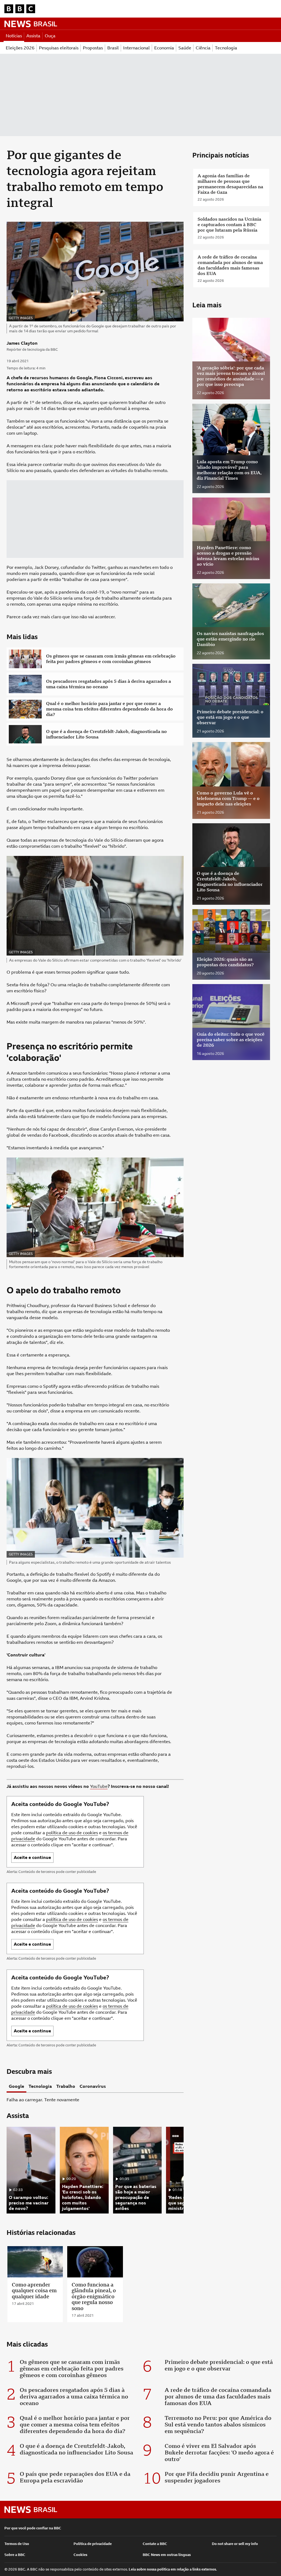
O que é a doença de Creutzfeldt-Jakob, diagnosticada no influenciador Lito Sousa (106, 734)
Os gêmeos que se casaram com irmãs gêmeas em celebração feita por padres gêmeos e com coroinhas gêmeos (111, 659)
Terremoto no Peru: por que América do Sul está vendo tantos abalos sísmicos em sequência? (218, 2425)
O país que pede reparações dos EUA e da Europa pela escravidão (75, 2477)
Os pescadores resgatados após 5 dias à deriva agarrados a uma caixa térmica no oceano (109, 684)
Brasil (113, 48)
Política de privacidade (93, 2544)
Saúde (185, 48)
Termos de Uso (17, 2544)
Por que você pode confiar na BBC (33, 2528)
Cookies (80, 2555)
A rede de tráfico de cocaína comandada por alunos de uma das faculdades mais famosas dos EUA (218, 2397)
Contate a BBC (155, 2544)
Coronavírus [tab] (93, 2086)
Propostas (93, 48)
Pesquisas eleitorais (59, 48)
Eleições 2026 (20, 48)
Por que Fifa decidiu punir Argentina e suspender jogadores (217, 2477)
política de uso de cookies (72, 1833)
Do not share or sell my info (235, 2544)
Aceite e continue (32, 1857)
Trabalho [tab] (66, 2086)
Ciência (203, 48)
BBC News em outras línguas (167, 2555)
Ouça (50, 36)
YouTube (99, 1786)
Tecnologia (226, 48)
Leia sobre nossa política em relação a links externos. (173, 2569)
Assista (33, 36)
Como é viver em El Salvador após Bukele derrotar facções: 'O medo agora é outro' (219, 2453)
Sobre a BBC (15, 2555)
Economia (164, 48)
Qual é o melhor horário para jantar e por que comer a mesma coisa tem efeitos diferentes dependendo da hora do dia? (109, 709)
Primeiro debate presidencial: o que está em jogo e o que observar (219, 2365)
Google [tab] (16, 2086)
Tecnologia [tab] (40, 2086)
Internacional (137, 48)
